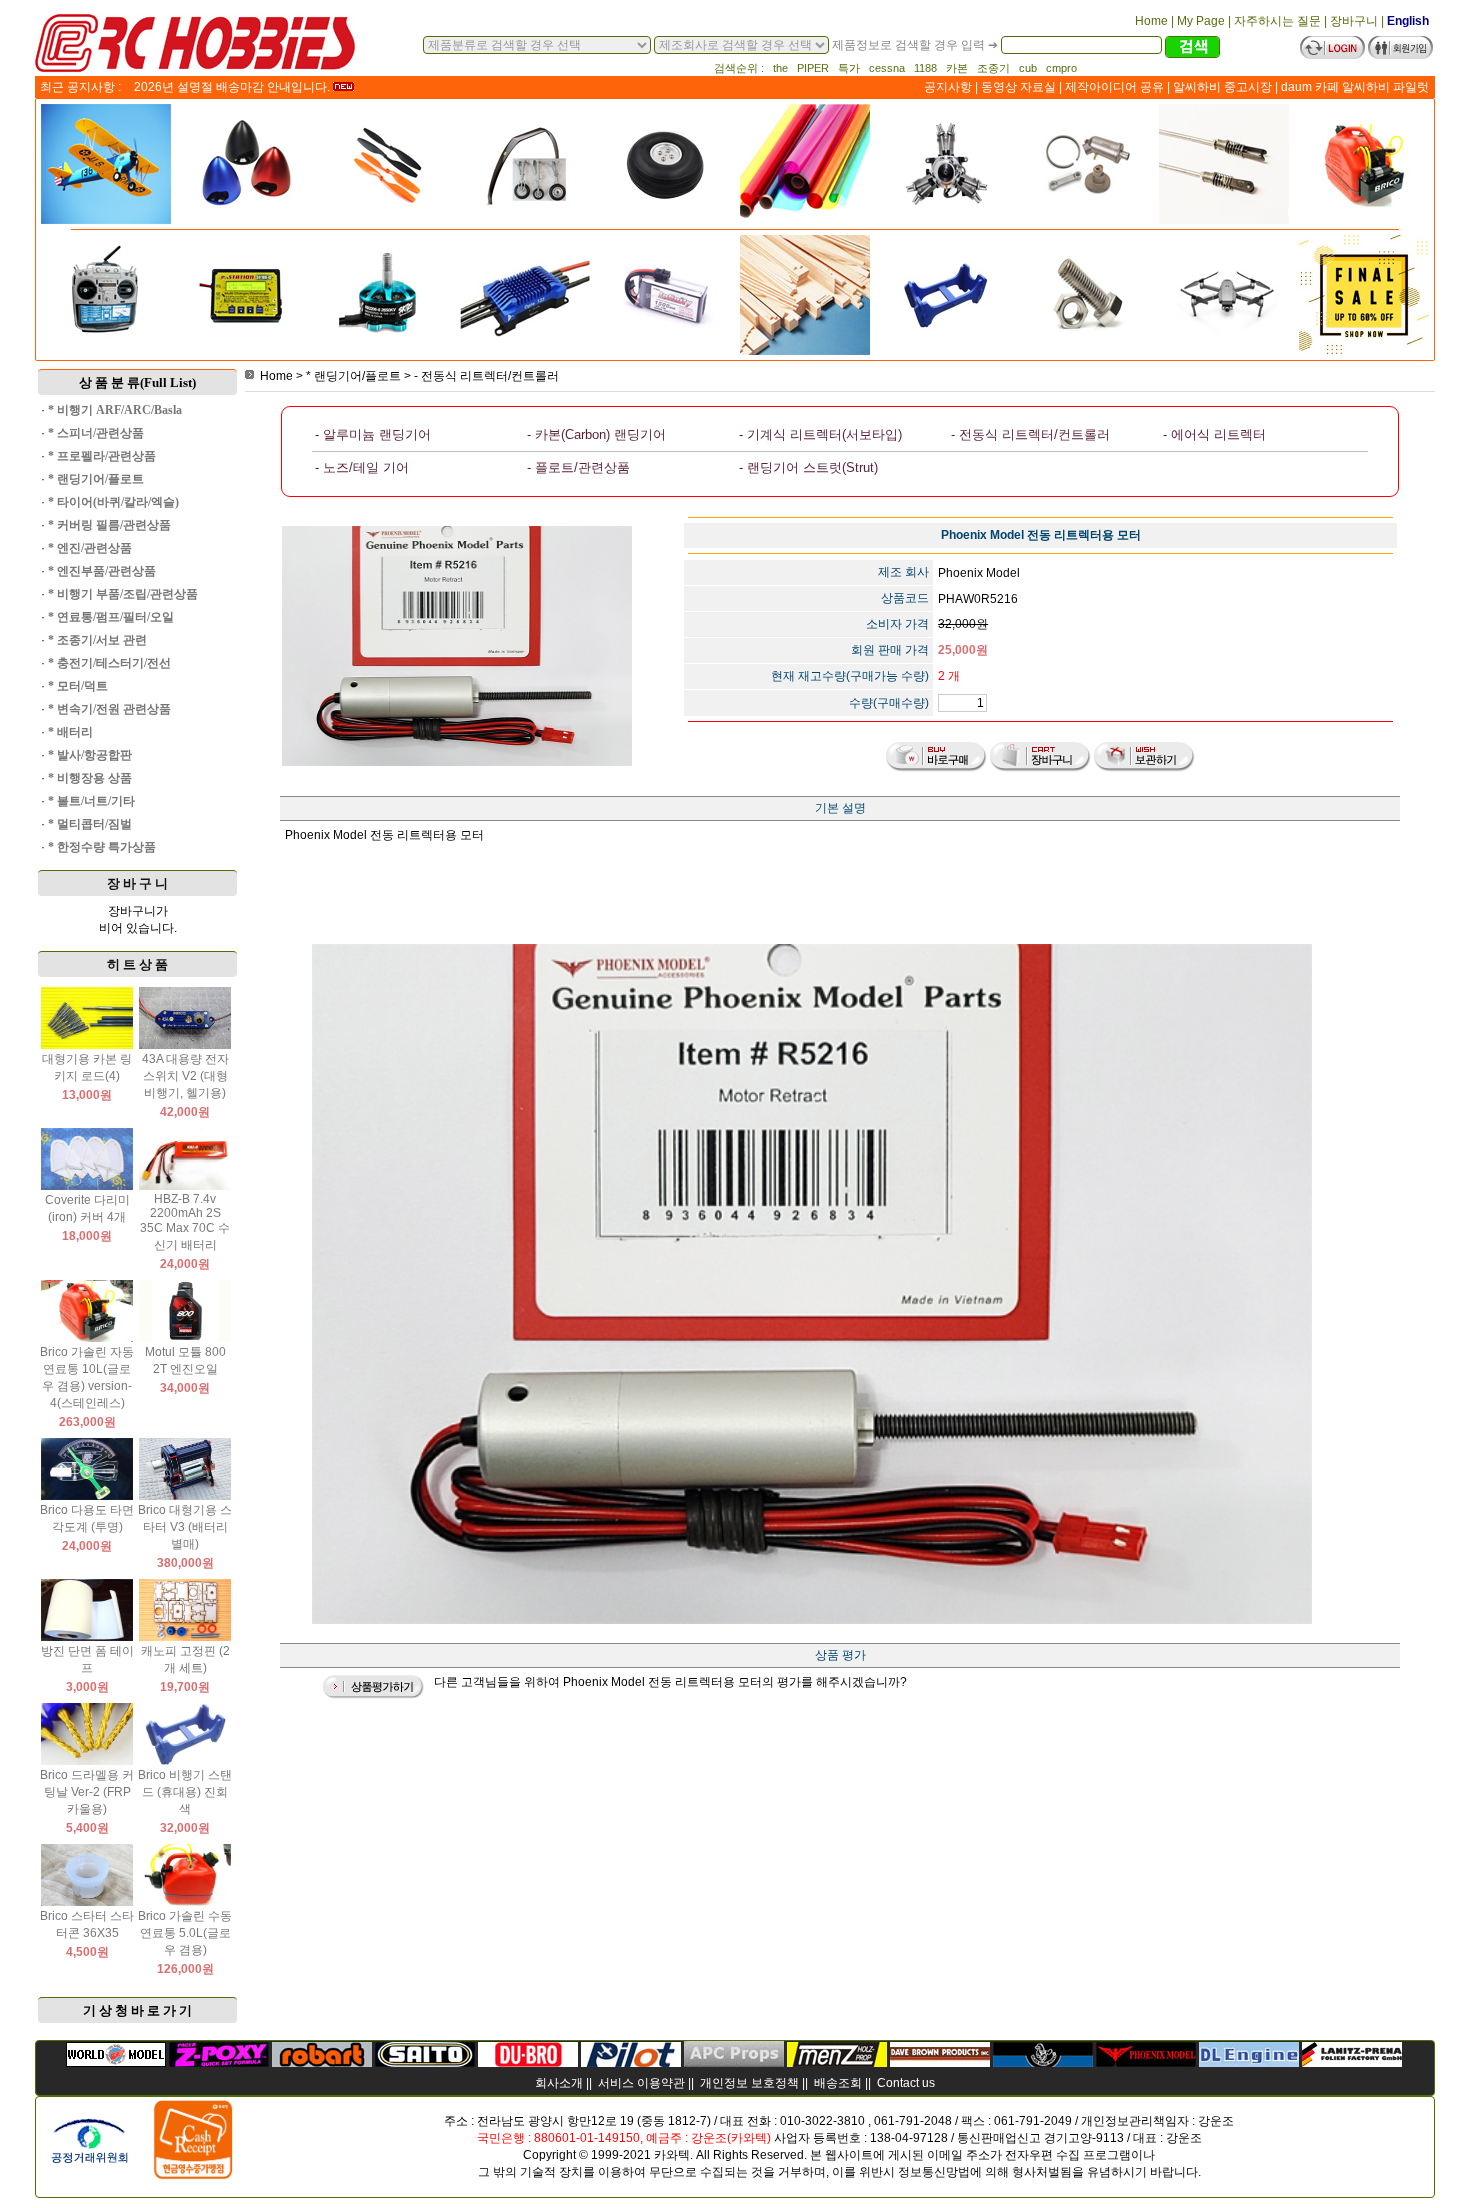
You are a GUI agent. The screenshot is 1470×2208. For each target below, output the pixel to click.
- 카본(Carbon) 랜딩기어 (596, 434)
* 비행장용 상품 (90, 778)
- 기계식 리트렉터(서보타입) (820, 434)
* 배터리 (70, 732)
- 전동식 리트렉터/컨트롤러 (486, 376)
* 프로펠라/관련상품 (102, 456)
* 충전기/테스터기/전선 (109, 663)
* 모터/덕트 (78, 686)
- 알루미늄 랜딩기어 (373, 434)
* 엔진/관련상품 (90, 548)
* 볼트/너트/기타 (91, 801)
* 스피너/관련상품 (96, 433)
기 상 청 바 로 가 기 (137, 2010)
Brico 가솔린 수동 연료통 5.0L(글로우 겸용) (185, 1933)
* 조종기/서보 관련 (97, 640)
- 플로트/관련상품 (578, 467)
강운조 (1216, 2121)
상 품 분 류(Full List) (137, 382)
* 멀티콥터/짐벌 (90, 824)
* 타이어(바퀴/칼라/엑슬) (113, 502)
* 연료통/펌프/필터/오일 (111, 617)
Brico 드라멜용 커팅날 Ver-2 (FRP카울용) (87, 1792)
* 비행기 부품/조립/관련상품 (123, 594)
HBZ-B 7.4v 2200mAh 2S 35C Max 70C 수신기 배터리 (185, 1222)
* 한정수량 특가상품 (102, 847)
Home (276, 376)
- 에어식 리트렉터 (1214, 434)
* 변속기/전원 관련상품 (109, 709)
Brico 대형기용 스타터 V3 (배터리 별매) (185, 1527)
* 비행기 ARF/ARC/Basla (115, 410)
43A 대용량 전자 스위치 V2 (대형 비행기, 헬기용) (185, 1076)
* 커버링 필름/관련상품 (109, 525)
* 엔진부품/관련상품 (102, 571)
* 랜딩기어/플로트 (96, 479)
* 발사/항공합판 (90, 755)
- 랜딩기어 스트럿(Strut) (808, 467)
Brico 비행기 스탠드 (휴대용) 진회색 (185, 1792)
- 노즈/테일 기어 (362, 467)
